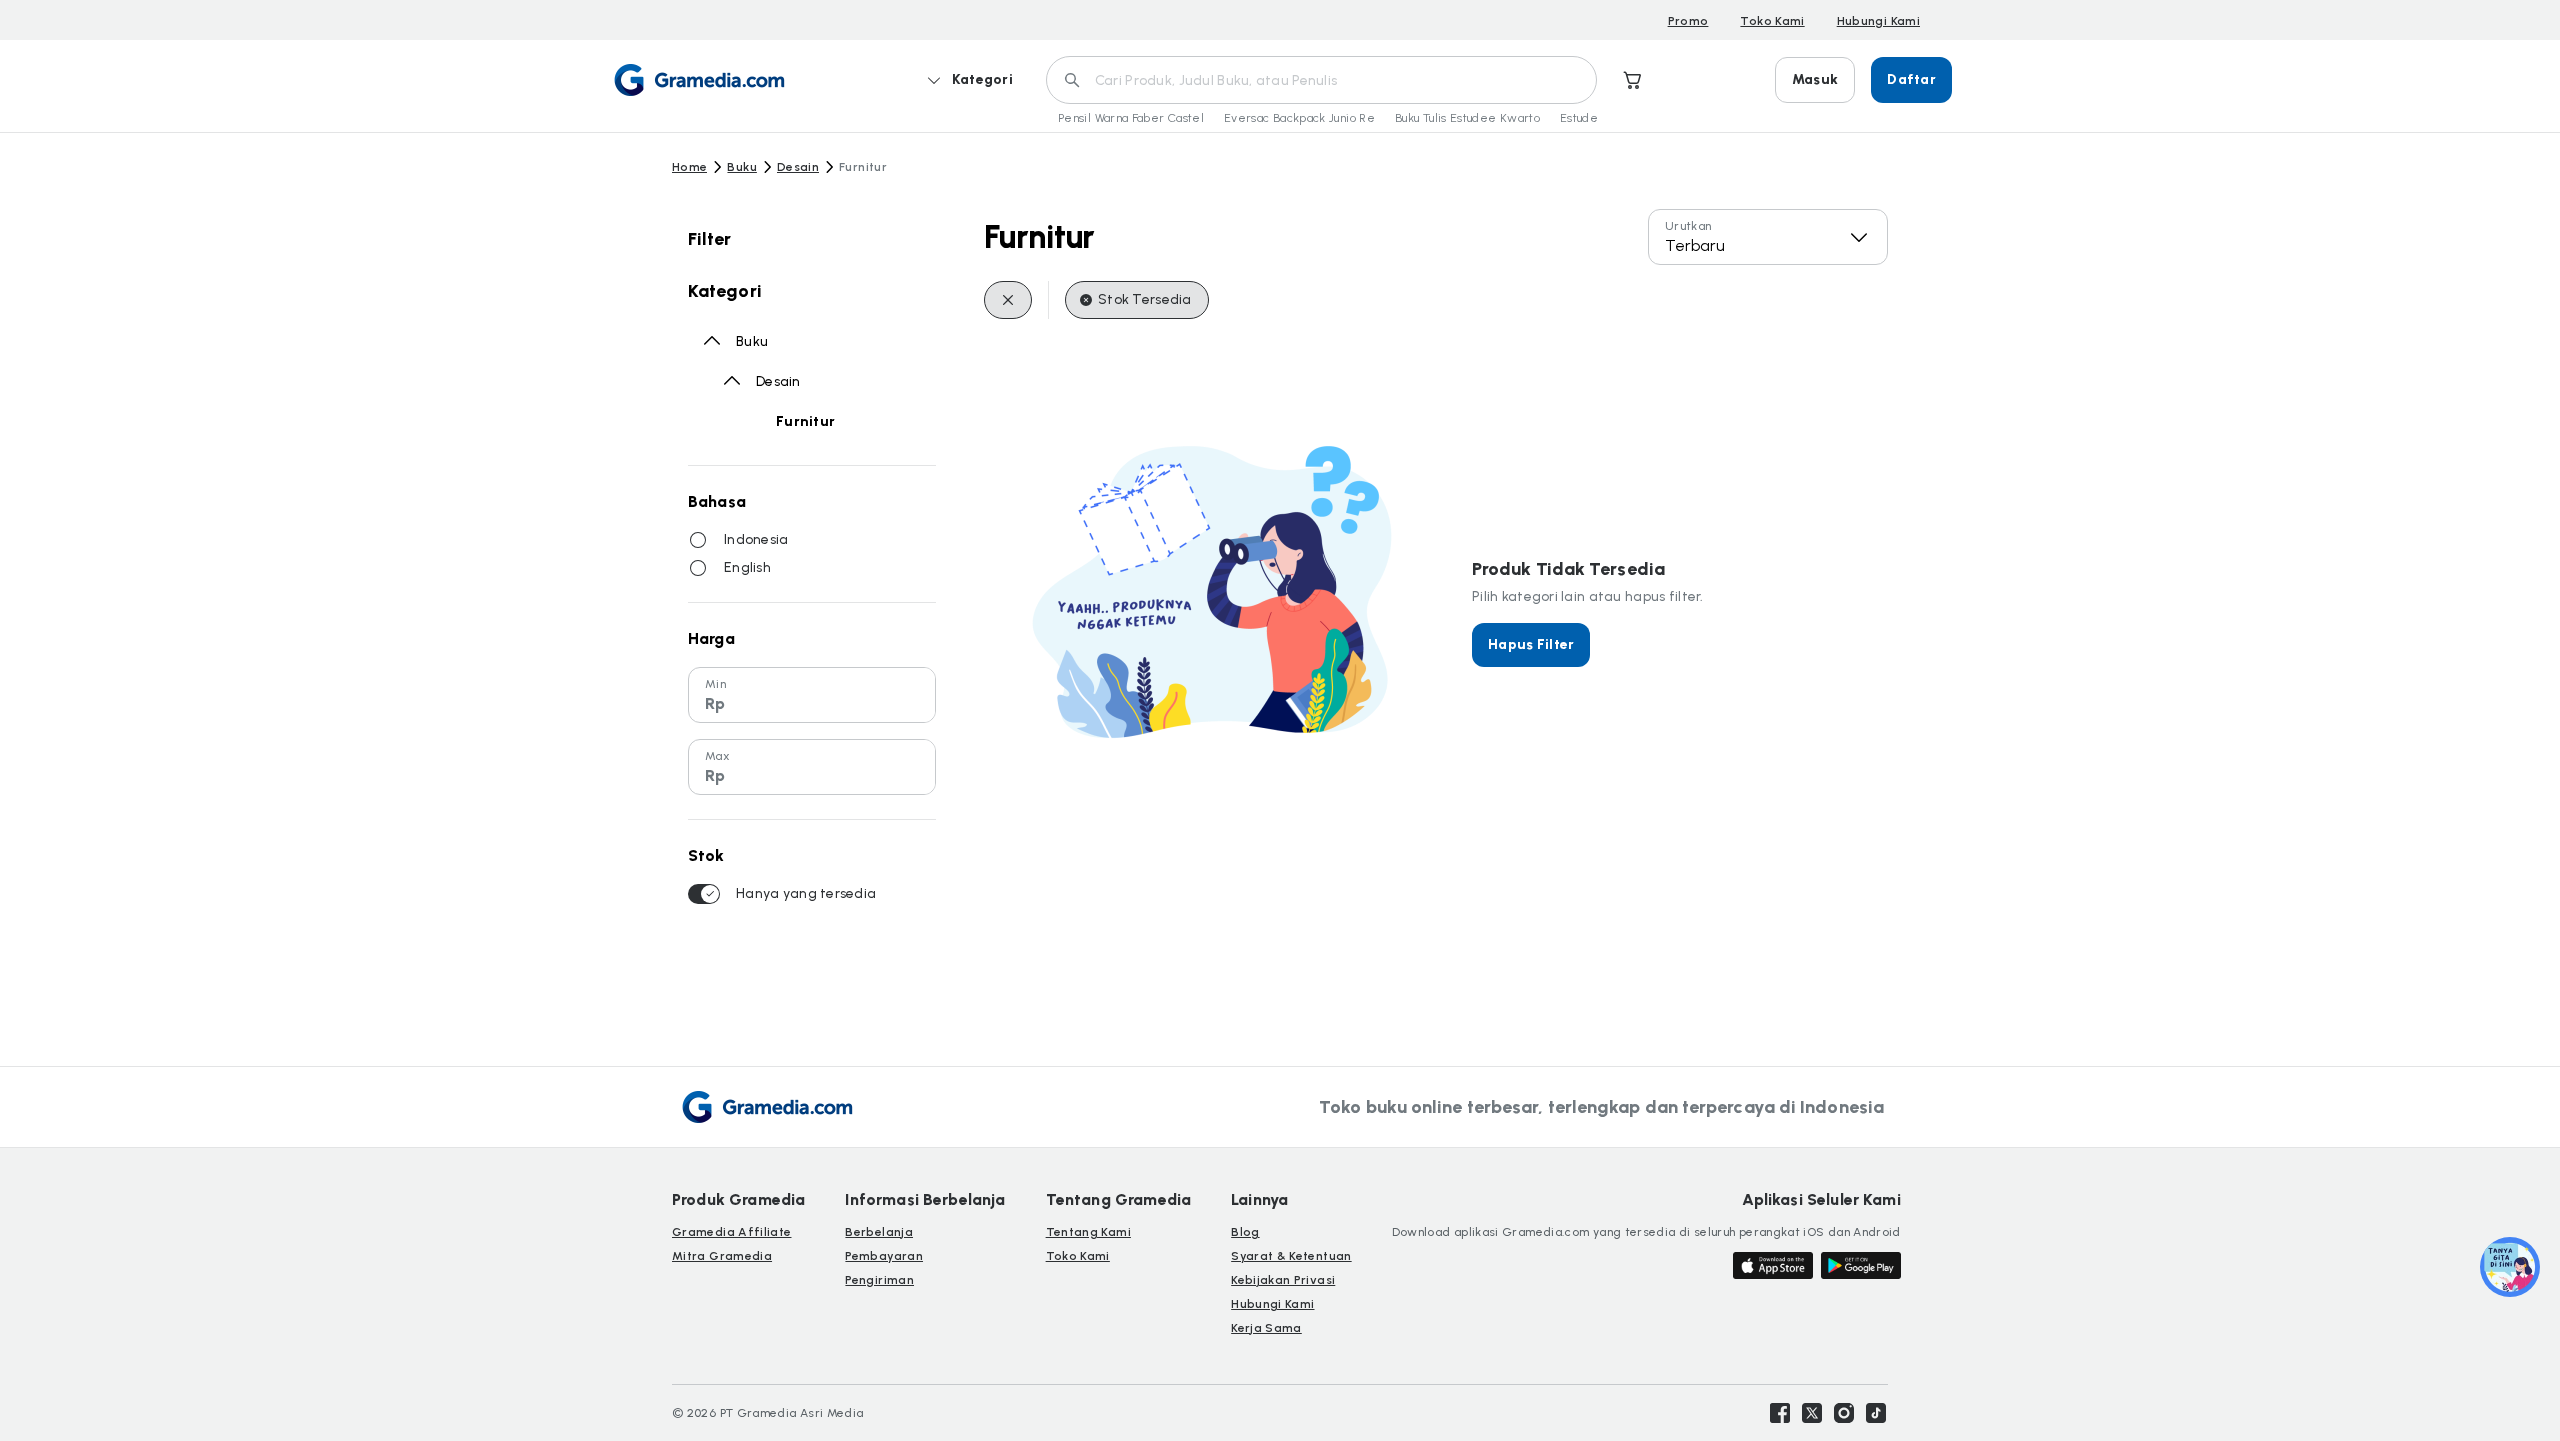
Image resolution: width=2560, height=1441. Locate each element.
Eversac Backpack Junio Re (1299, 118)
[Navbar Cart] (1633, 80)
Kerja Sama (1266, 1328)
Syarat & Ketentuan (1291, 1256)
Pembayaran (884, 1256)
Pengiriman (879, 1280)
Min (715, 684)
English (747, 567)
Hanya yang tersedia (806, 893)
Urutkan (1688, 226)
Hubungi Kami (1878, 21)
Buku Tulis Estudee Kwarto (1467, 118)
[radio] (698, 540)
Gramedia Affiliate (731, 1232)
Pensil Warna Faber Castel (1131, 118)
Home (689, 167)
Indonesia (756, 539)
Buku (741, 167)
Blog (1245, 1232)
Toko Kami (1772, 21)
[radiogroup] (812, 554)
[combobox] (1768, 237)
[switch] (704, 894)
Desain (798, 167)
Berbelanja (879, 1232)
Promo (1688, 21)
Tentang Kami (1088, 1232)
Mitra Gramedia (722, 1256)
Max (717, 756)
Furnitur (805, 421)
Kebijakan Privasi (1283, 1280)
